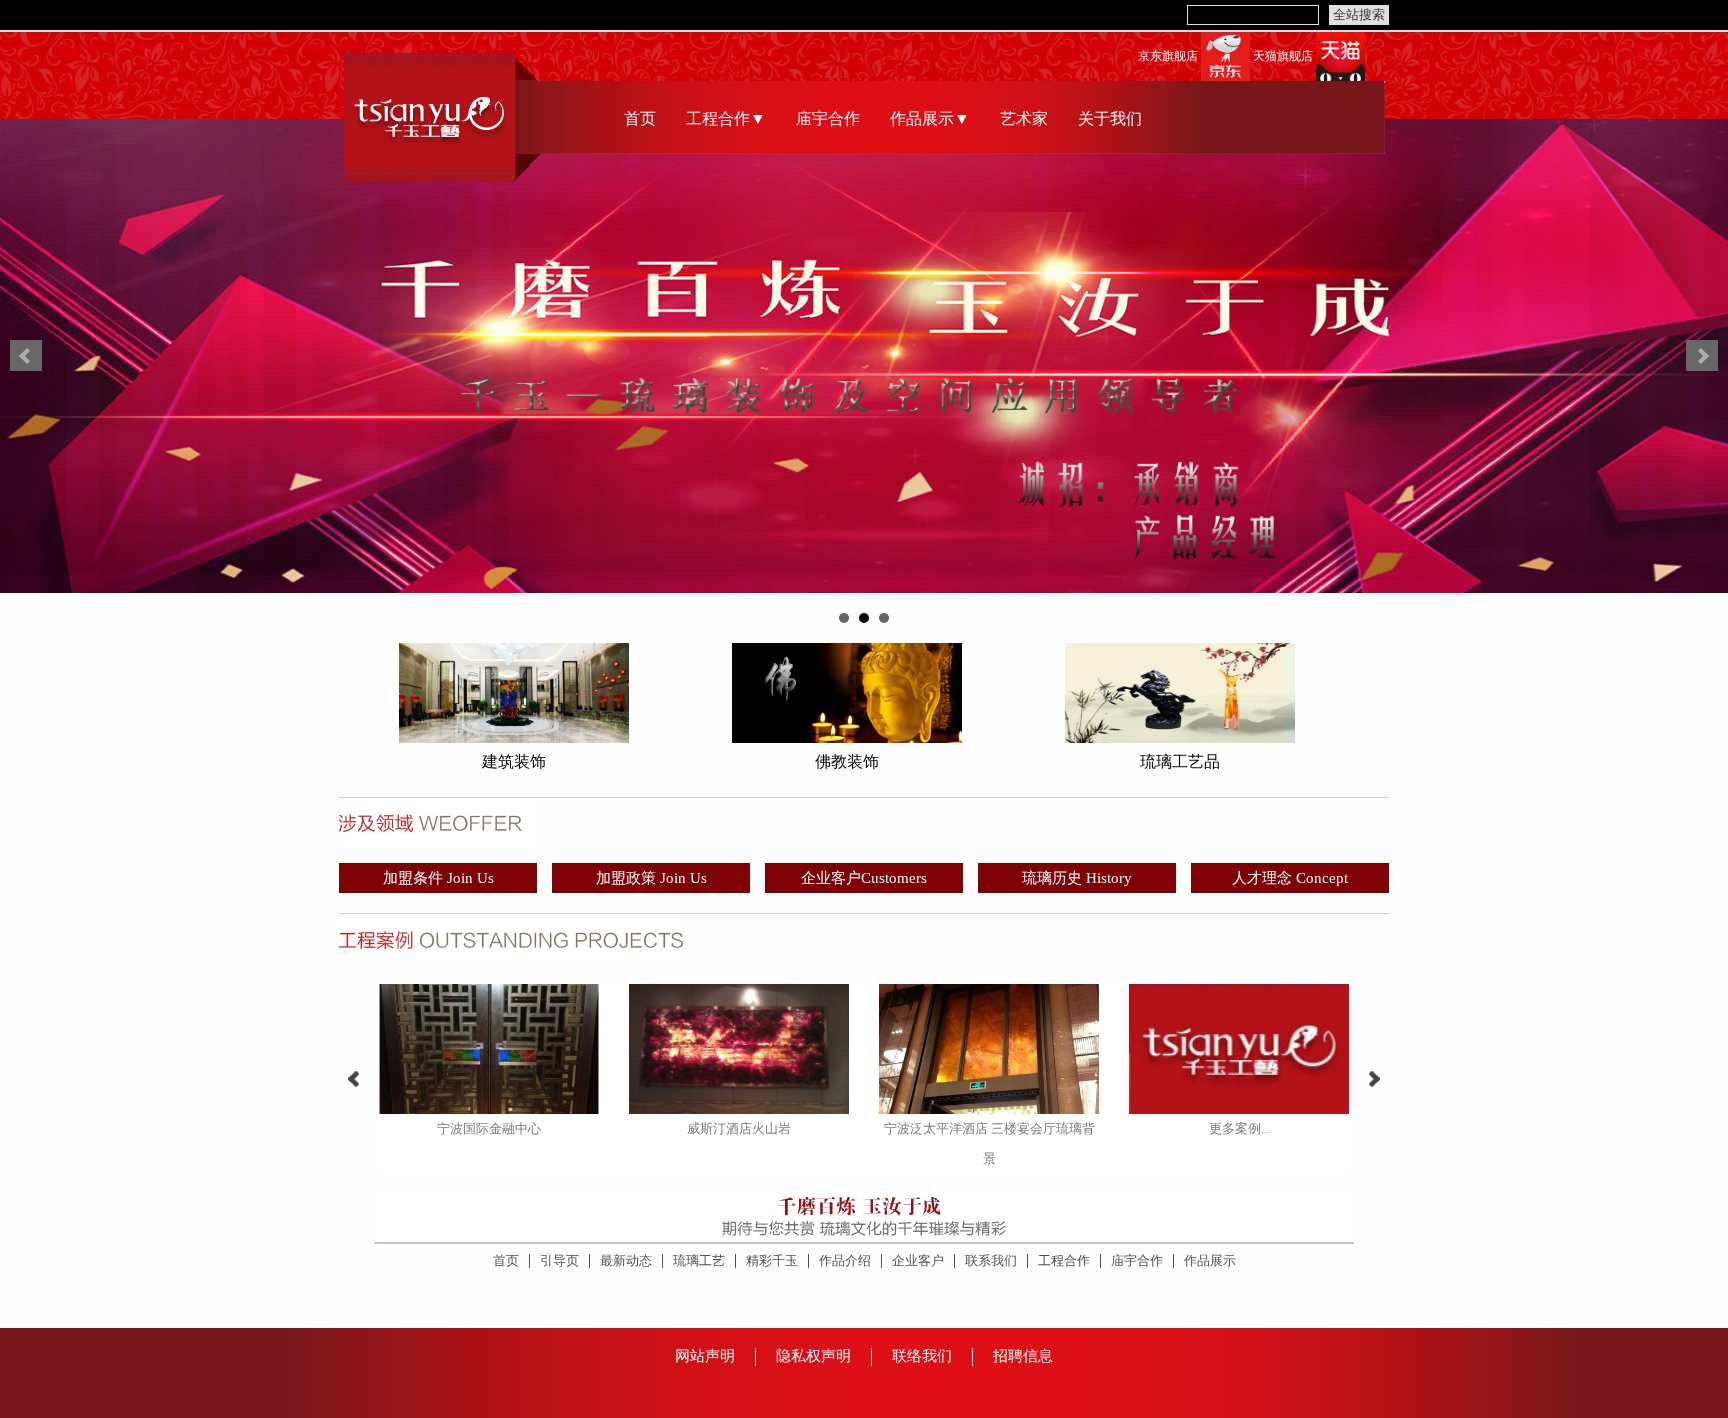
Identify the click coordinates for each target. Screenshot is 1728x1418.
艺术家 (1024, 118)
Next (1702, 356)
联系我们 (991, 1260)
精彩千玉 (772, 1260)
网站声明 (705, 1356)
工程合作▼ (726, 118)
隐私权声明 (813, 1356)
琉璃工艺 (699, 1260)
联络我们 (922, 1356)
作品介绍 (845, 1260)
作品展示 (1210, 1260)
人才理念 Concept (1290, 878)
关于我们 (1110, 118)
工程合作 (1064, 1260)
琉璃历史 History (1077, 878)
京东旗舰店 (1168, 56)
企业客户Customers (864, 878)
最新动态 (626, 1260)
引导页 (559, 1260)
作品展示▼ (930, 118)
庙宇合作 (828, 118)
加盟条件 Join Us (438, 878)
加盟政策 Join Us (651, 878)
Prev (26, 356)
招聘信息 (1023, 1356)
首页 (640, 118)
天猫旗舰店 (1283, 56)
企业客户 (918, 1260)
